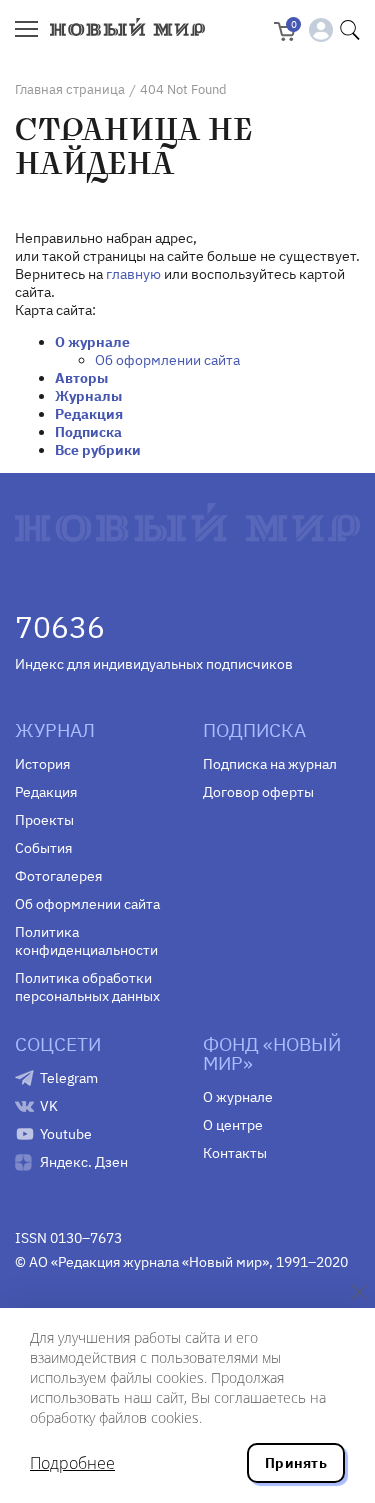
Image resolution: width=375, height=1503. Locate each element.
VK (49, 1106)
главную (133, 274)
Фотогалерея (58, 876)
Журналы (88, 396)
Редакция (89, 414)
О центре (233, 1125)
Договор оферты (258, 792)
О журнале (92, 342)
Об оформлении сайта (167, 360)
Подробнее (72, 1463)
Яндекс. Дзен (84, 1162)
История (42, 764)
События (43, 848)
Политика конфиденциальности (86, 941)
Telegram (69, 1078)
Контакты (235, 1153)
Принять (296, 1463)
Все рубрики (98, 450)
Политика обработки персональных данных (87, 987)
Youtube (66, 1134)
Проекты (44, 820)
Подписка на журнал (270, 764)
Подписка (88, 432)
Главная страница (70, 89)
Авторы (81, 378)
